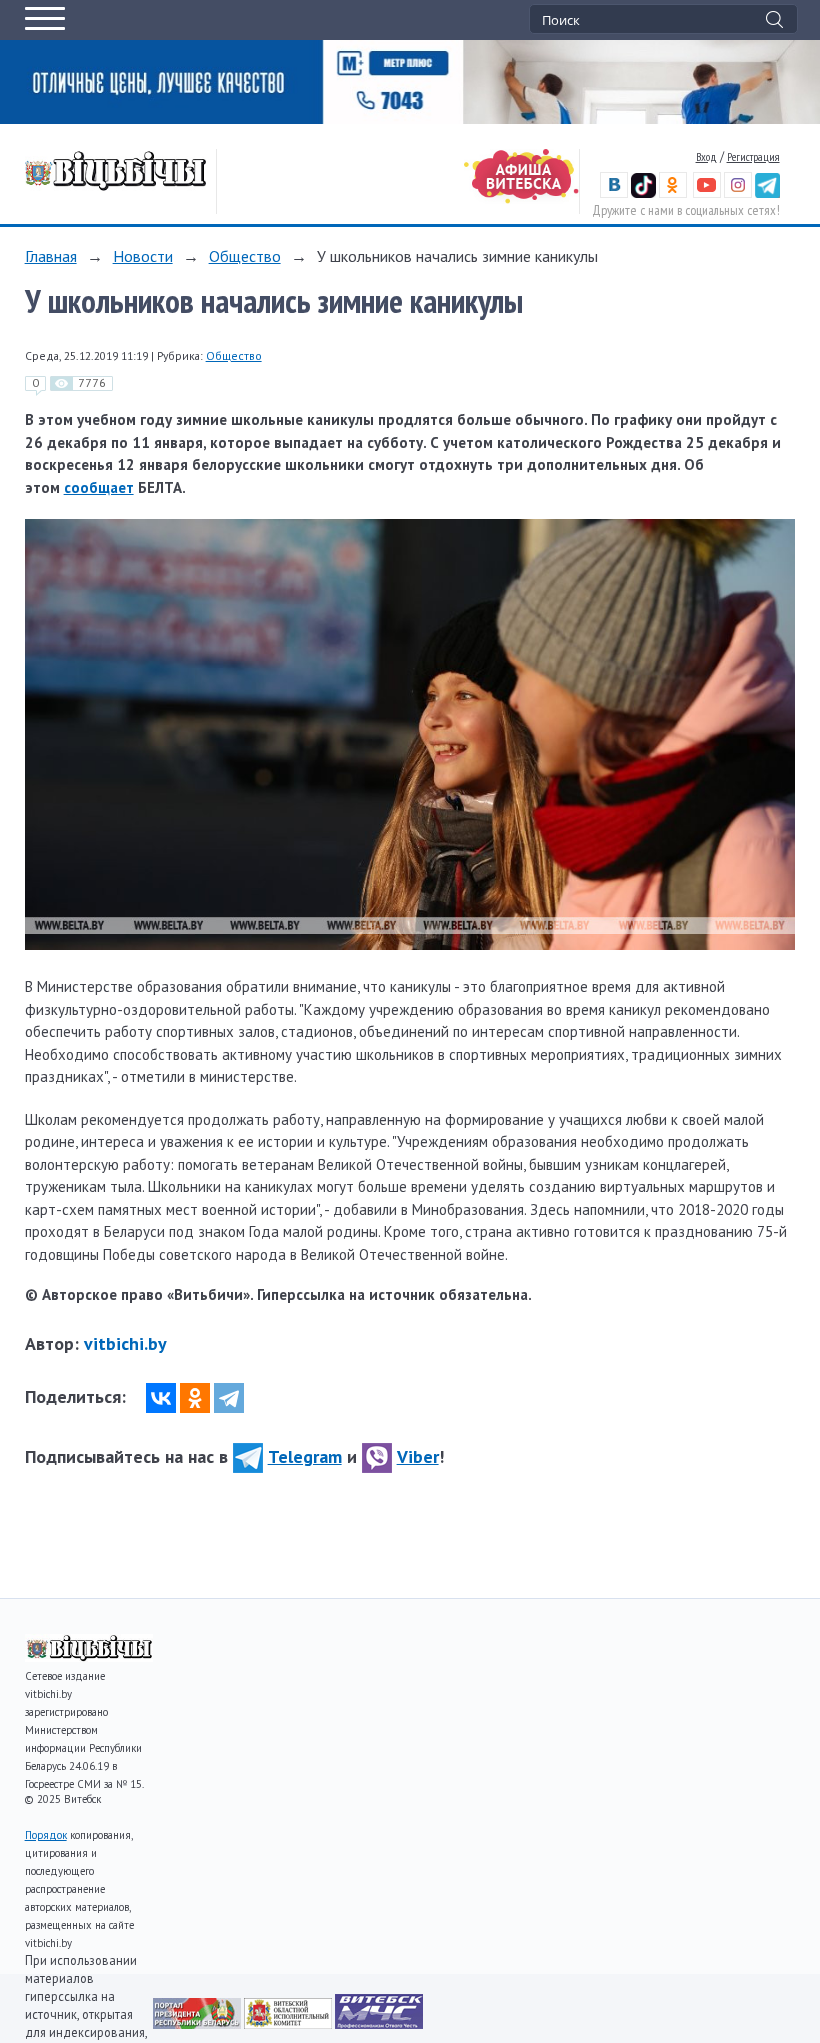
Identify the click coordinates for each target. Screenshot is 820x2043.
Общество (245, 256)
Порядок (46, 1835)
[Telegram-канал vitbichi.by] (767, 193)
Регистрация (753, 156)
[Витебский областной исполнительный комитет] (289, 2023)
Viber (418, 1456)
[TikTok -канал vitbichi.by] (643, 193)
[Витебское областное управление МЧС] (379, 2023)
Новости (143, 256)
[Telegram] (229, 1398)
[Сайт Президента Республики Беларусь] (198, 2023)
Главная (51, 256)
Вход (706, 156)
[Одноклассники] (195, 1398)
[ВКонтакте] (161, 1398)
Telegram (305, 1456)
